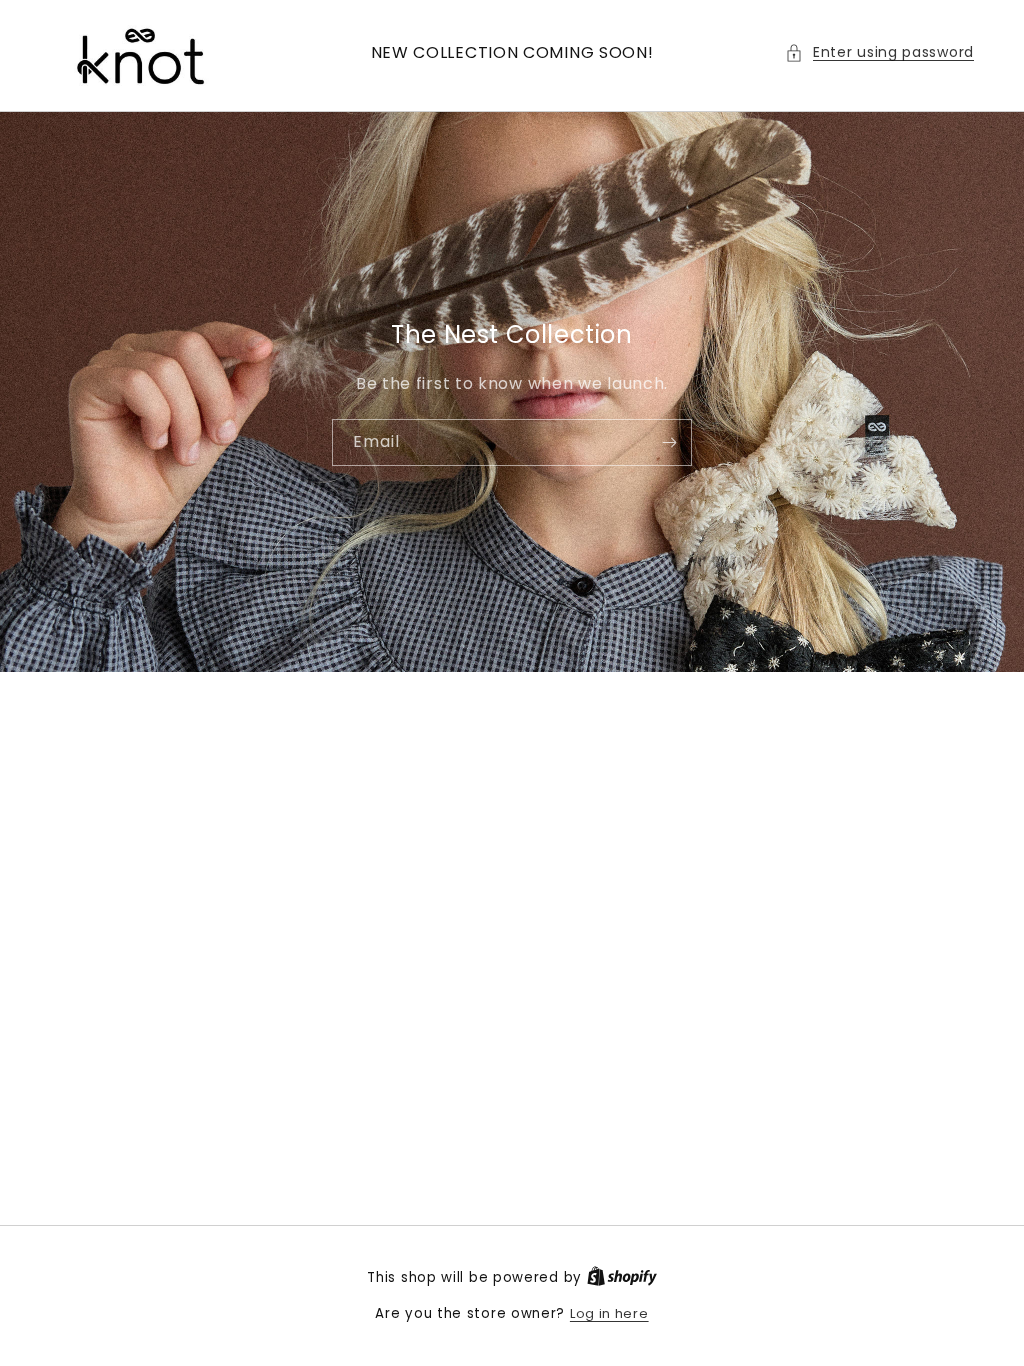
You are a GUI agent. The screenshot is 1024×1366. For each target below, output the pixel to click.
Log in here (609, 1313)
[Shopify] (622, 1277)
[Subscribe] (669, 441)
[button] (879, 52)
